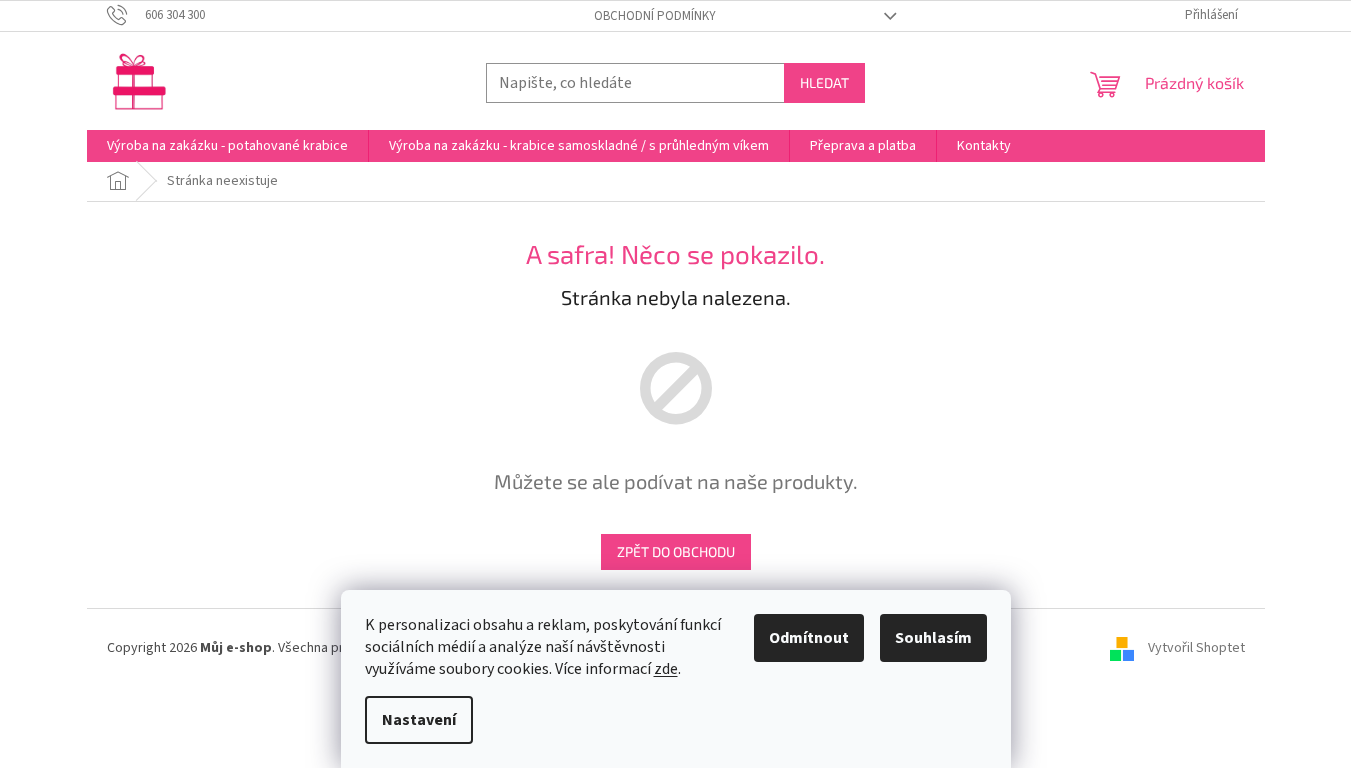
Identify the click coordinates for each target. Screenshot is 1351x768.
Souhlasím (933, 638)
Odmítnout (809, 638)
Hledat (824, 82)
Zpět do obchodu (676, 551)
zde (666, 669)
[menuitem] (227, 146)
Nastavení (419, 720)
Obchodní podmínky (655, 16)
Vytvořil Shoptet (1196, 648)
